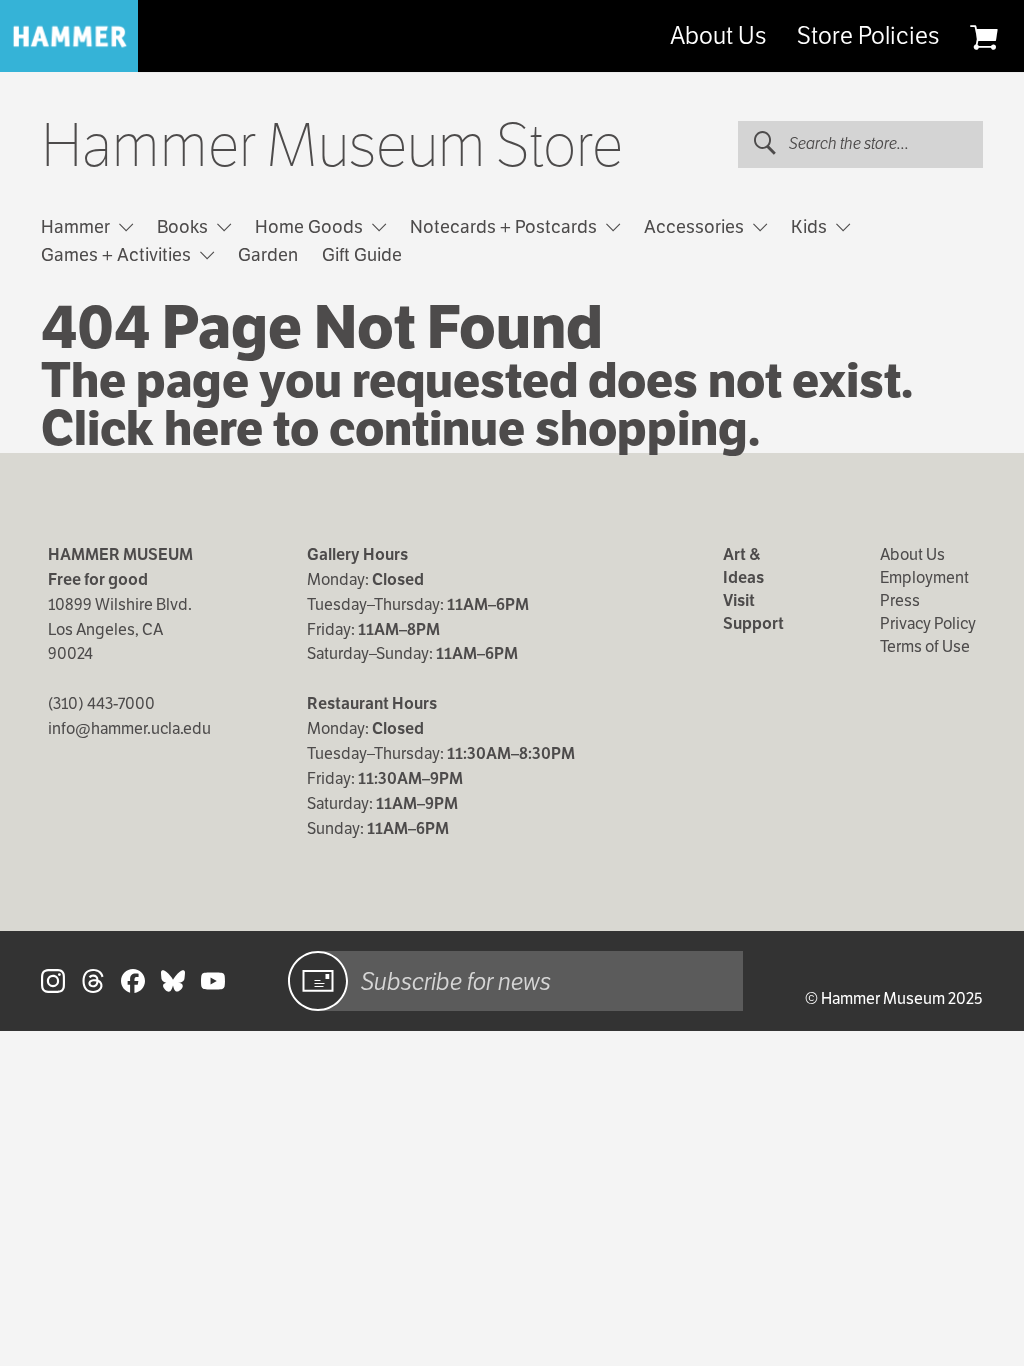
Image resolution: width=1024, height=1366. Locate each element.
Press (900, 600)
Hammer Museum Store (332, 146)
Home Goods (311, 226)
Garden (268, 254)
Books (184, 226)
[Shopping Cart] (983, 37)
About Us (718, 36)
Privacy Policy (928, 623)
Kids (811, 226)
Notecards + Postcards (505, 226)
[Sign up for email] (318, 981)
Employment (924, 577)
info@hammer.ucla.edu (129, 728)
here (213, 428)
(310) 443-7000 (101, 703)
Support (753, 623)
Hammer (77, 226)
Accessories (696, 226)
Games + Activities (118, 254)
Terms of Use (925, 646)
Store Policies (868, 36)
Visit (739, 600)
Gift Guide (362, 254)
